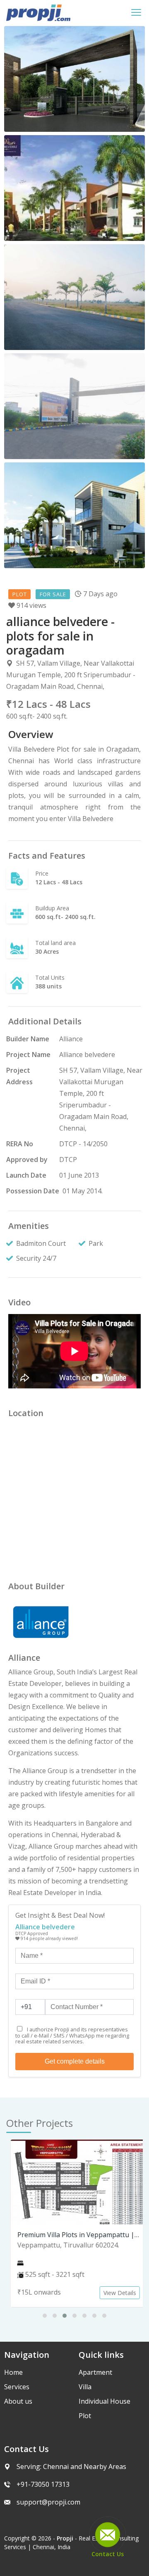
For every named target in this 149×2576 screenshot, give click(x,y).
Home (13, 2372)
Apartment (95, 2372)
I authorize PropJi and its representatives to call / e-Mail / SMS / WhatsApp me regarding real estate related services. (72, 2035)
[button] (45, 2316)
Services (17, 2387)
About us (18, 2401)
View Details (116, 2293)
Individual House (105, 2401)
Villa (85, 2387)
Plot (85, 2416)
